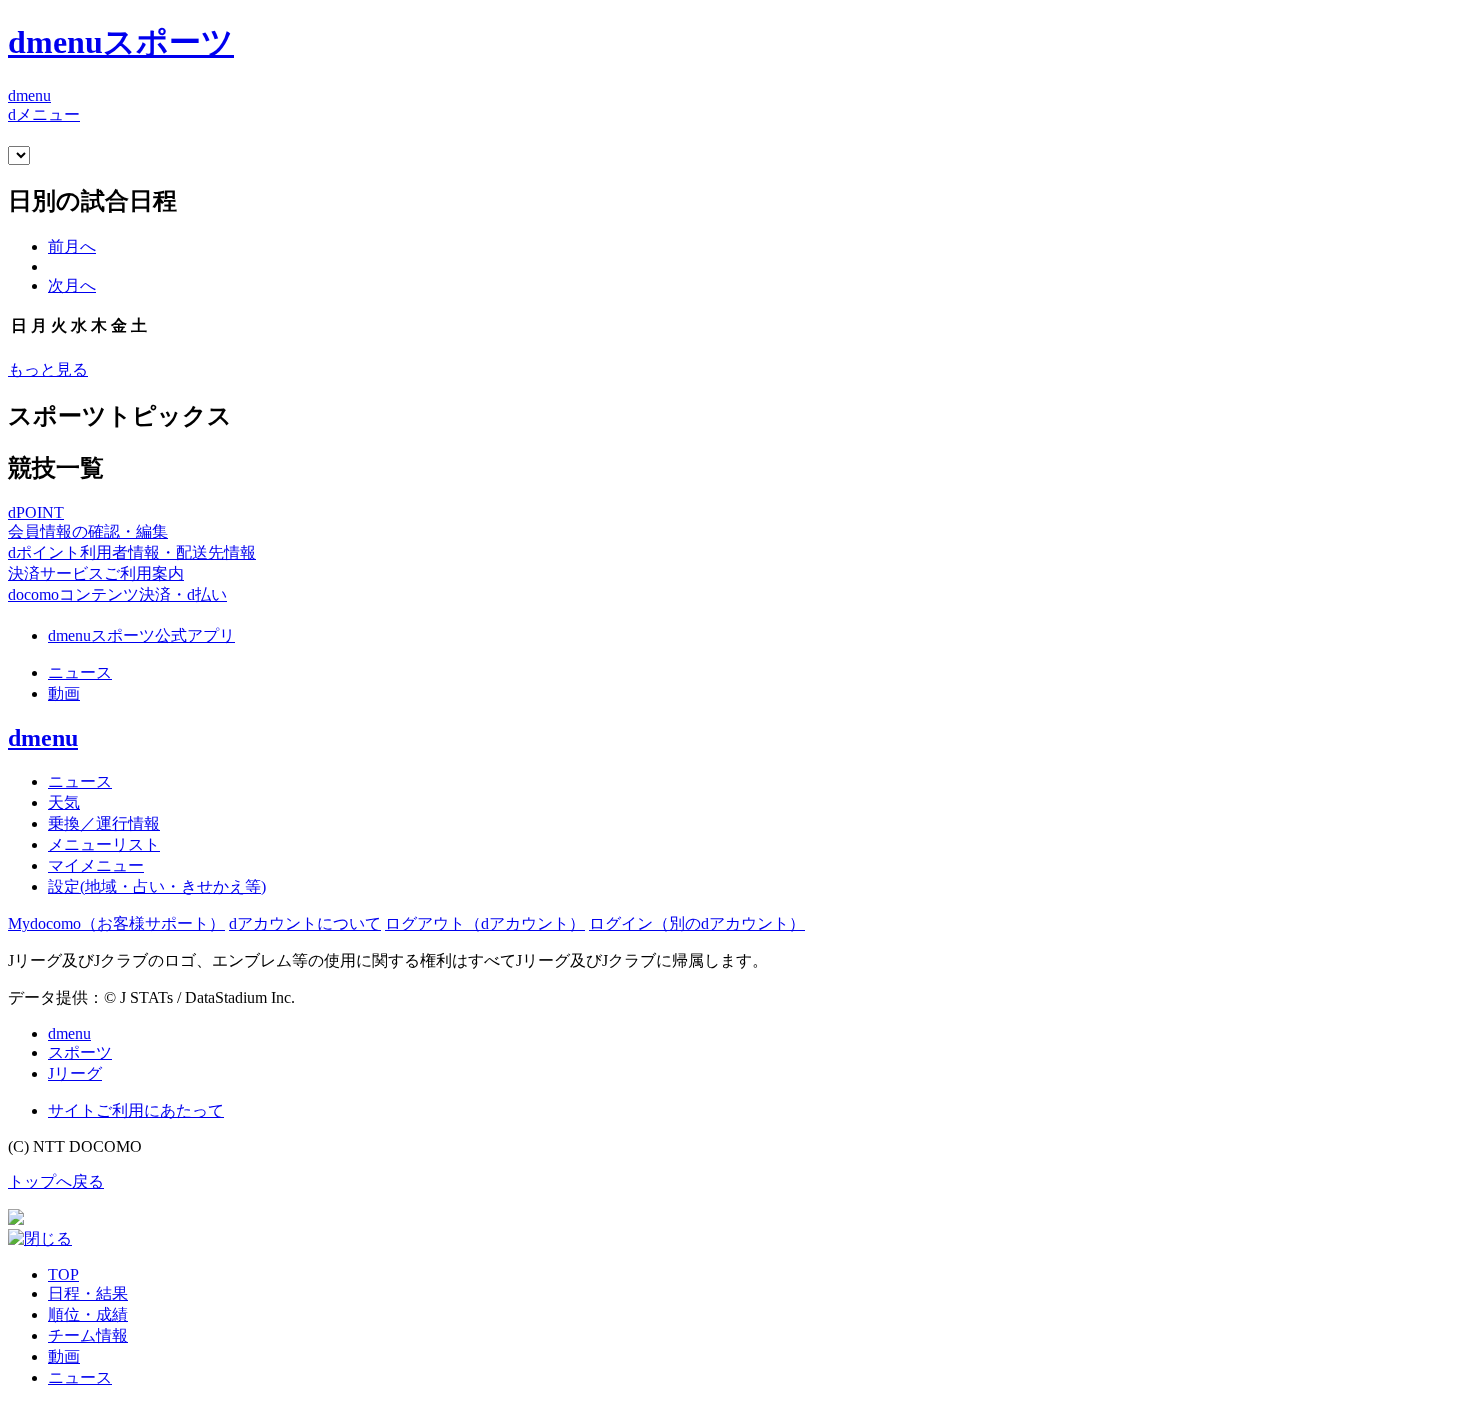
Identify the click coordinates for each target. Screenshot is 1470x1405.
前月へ (72, 246)
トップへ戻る (56, 1181)
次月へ (72, 285)
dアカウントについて (305, 923)
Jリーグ (75, 1073)
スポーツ (80, 1052)
